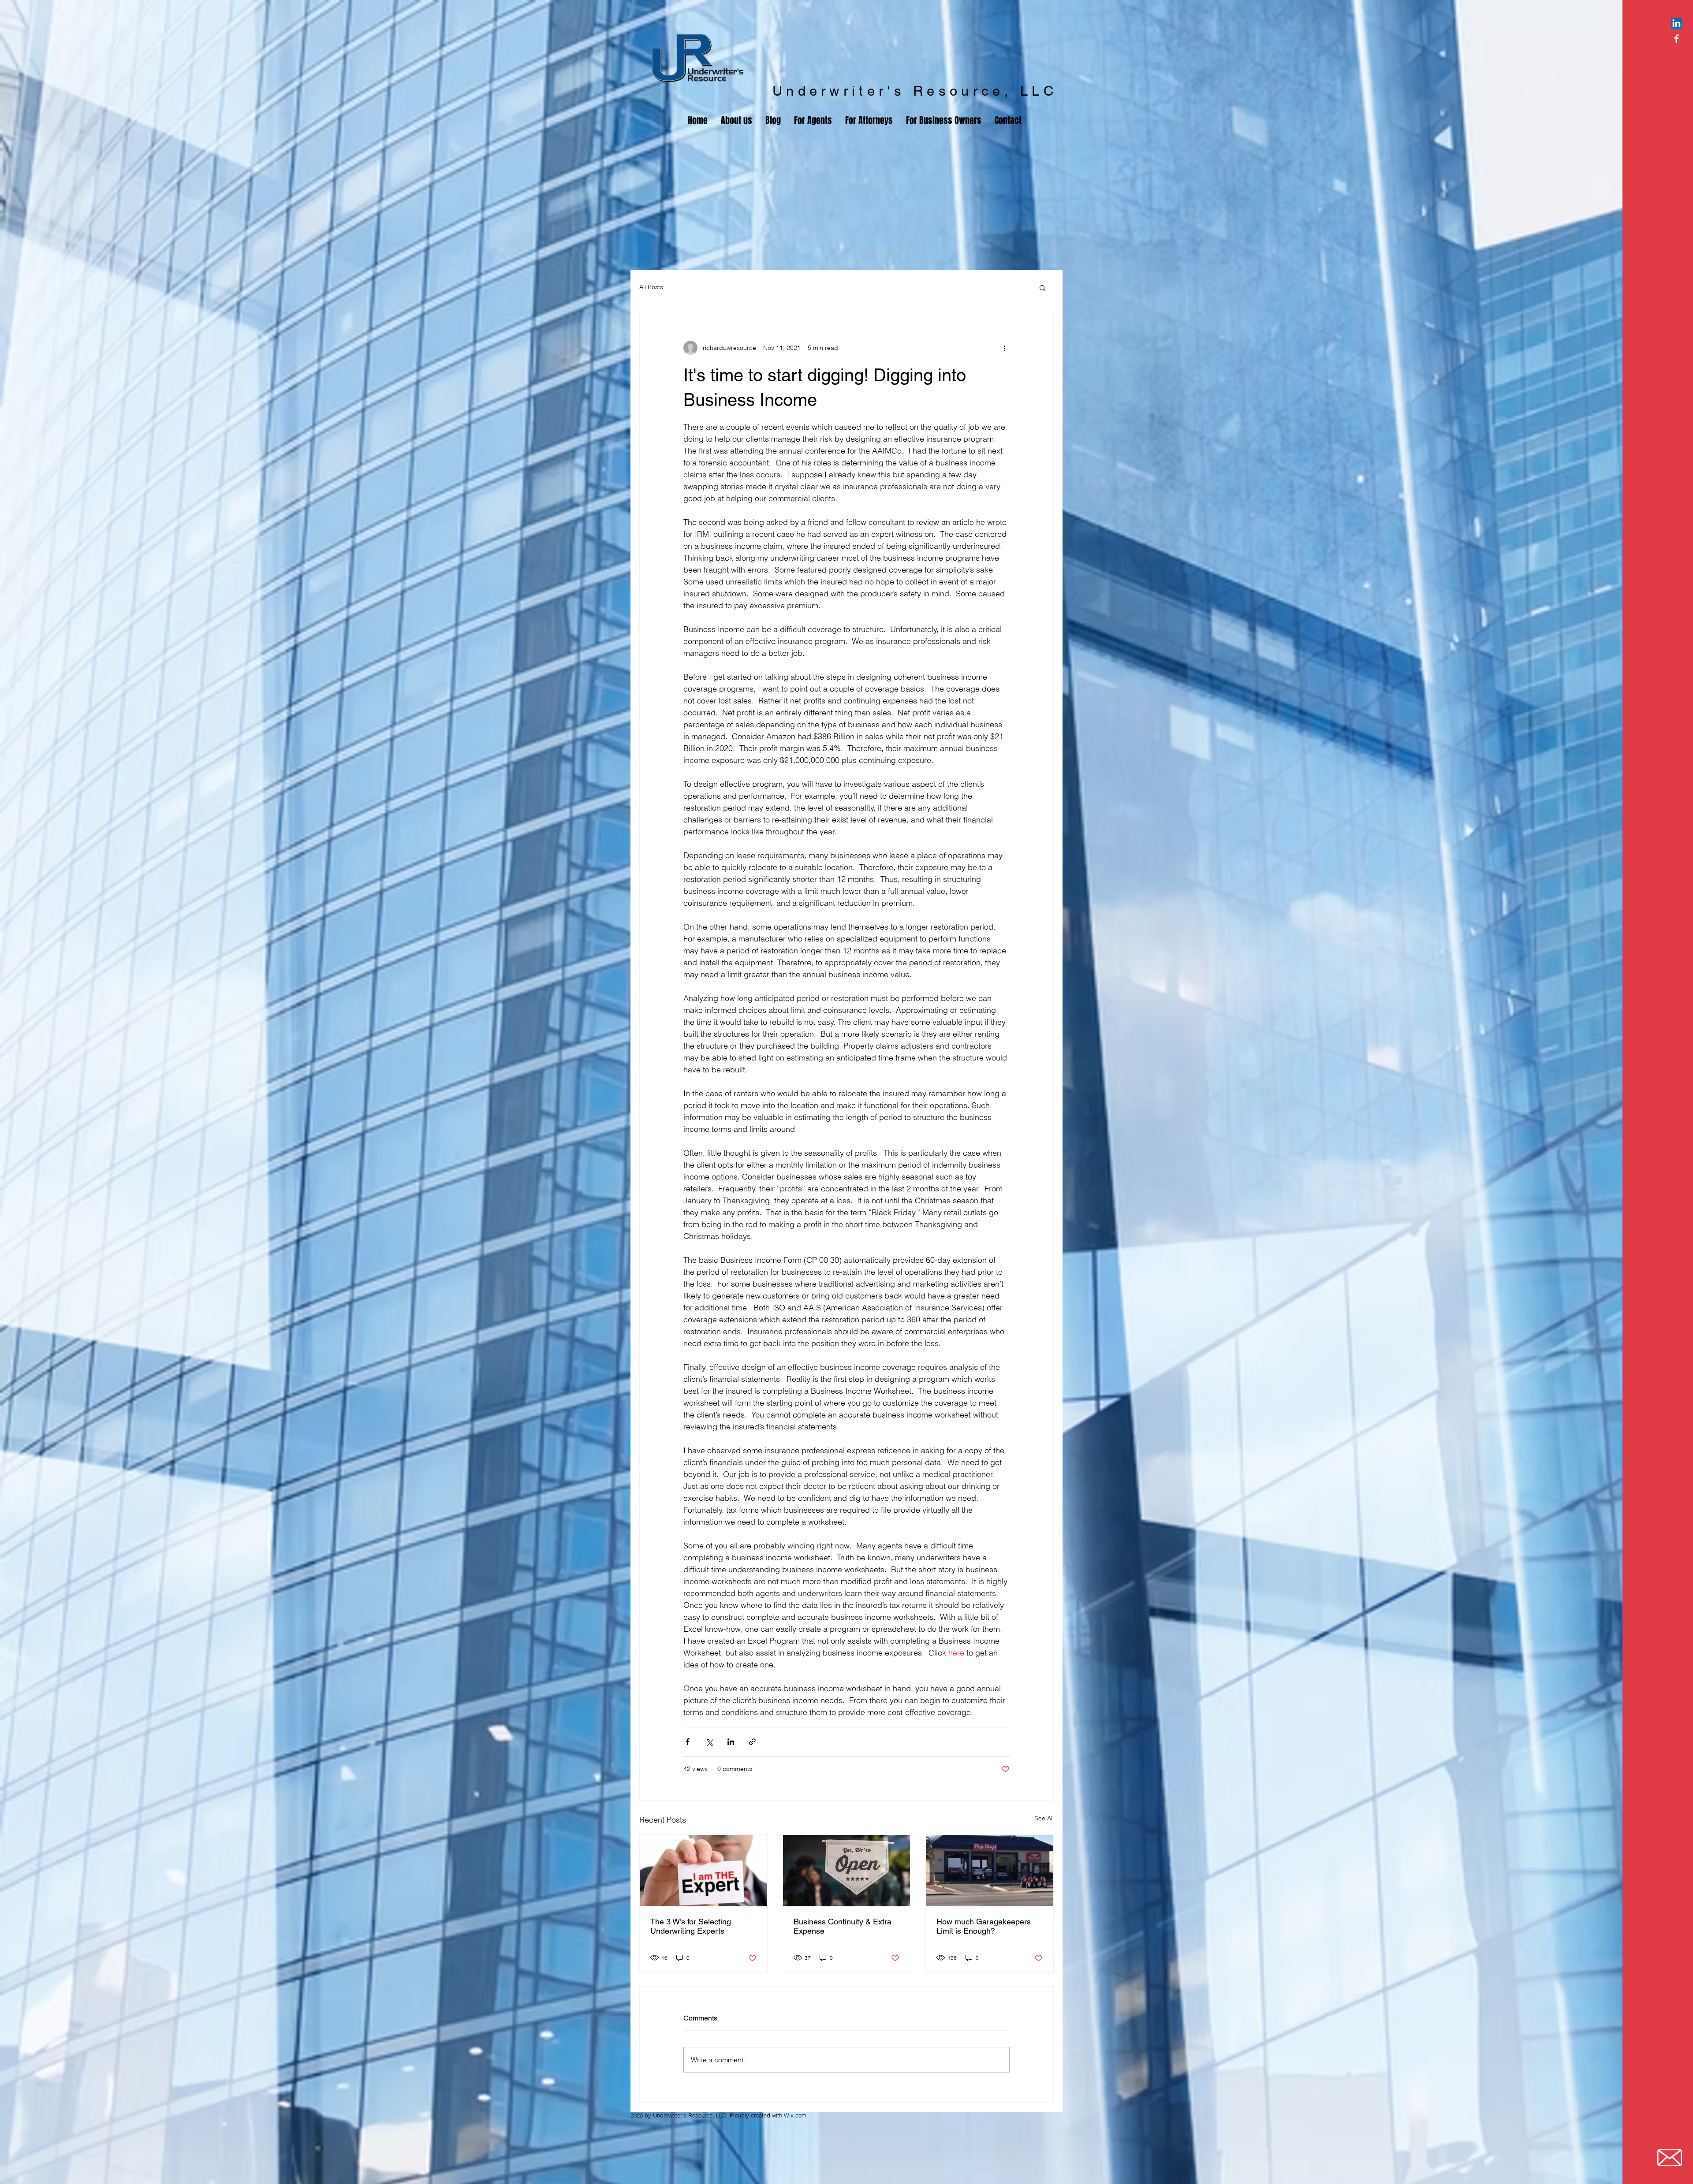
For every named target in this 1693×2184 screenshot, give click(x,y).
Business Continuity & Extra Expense (843, 1926)
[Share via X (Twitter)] (709, 1742)
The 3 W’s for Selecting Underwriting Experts (691, 1926)
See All (1044, 1818)
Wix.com (795, 2115)
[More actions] (1004, 348)
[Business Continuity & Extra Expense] (847, 1871)
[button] (1042, 287)
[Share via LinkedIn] (731, 1742)
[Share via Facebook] (688, 1742)
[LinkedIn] (1676, 23)
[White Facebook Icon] (1676, 39)
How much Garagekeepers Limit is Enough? (984, 1926)
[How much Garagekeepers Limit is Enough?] (990, 1871)
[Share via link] (752, 1742)
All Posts (651, 287)
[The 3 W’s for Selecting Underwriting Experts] (703, 1871)
